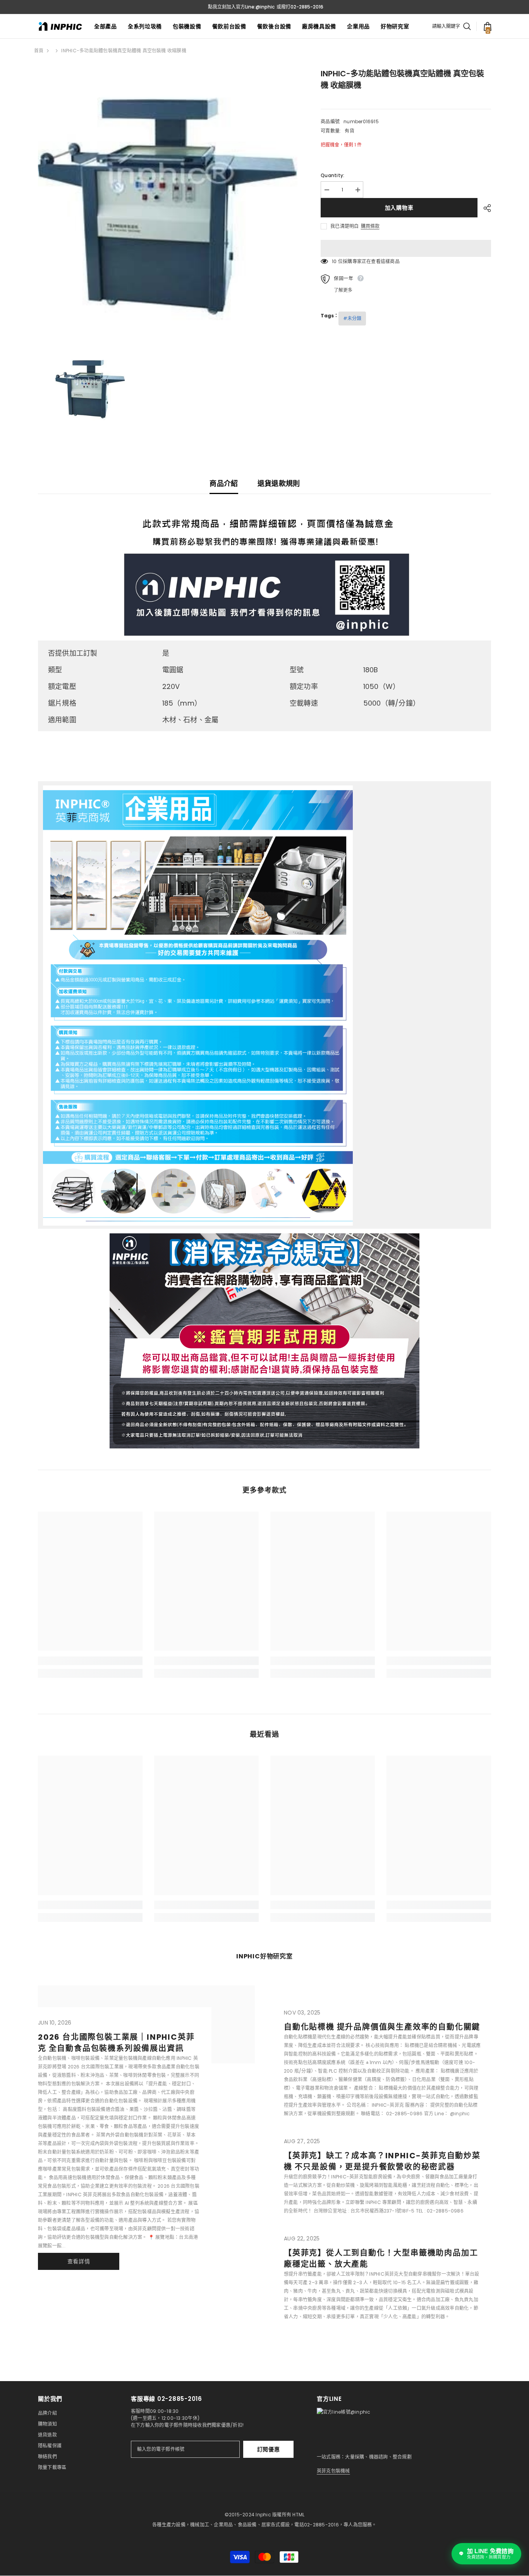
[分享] (484, 208)
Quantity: (332, 175)
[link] (90, 1661)
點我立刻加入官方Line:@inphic (241, 7)
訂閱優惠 (269, 2449)
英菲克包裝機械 (333, 2471)
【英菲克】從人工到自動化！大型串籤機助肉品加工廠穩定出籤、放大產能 (381, 2258)
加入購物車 (399, 208)
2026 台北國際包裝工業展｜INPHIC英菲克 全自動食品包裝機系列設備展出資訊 (116, 2043)
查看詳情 (79, 2261)
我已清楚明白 (344, 226)
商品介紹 (224, 483)
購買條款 (370, 226)
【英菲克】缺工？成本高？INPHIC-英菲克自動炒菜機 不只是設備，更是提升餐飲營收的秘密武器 (382, 2161)
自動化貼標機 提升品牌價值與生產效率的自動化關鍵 (382, 2027)
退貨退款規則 (279, 483)
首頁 (39, 51)
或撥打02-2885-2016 (300, 7)
